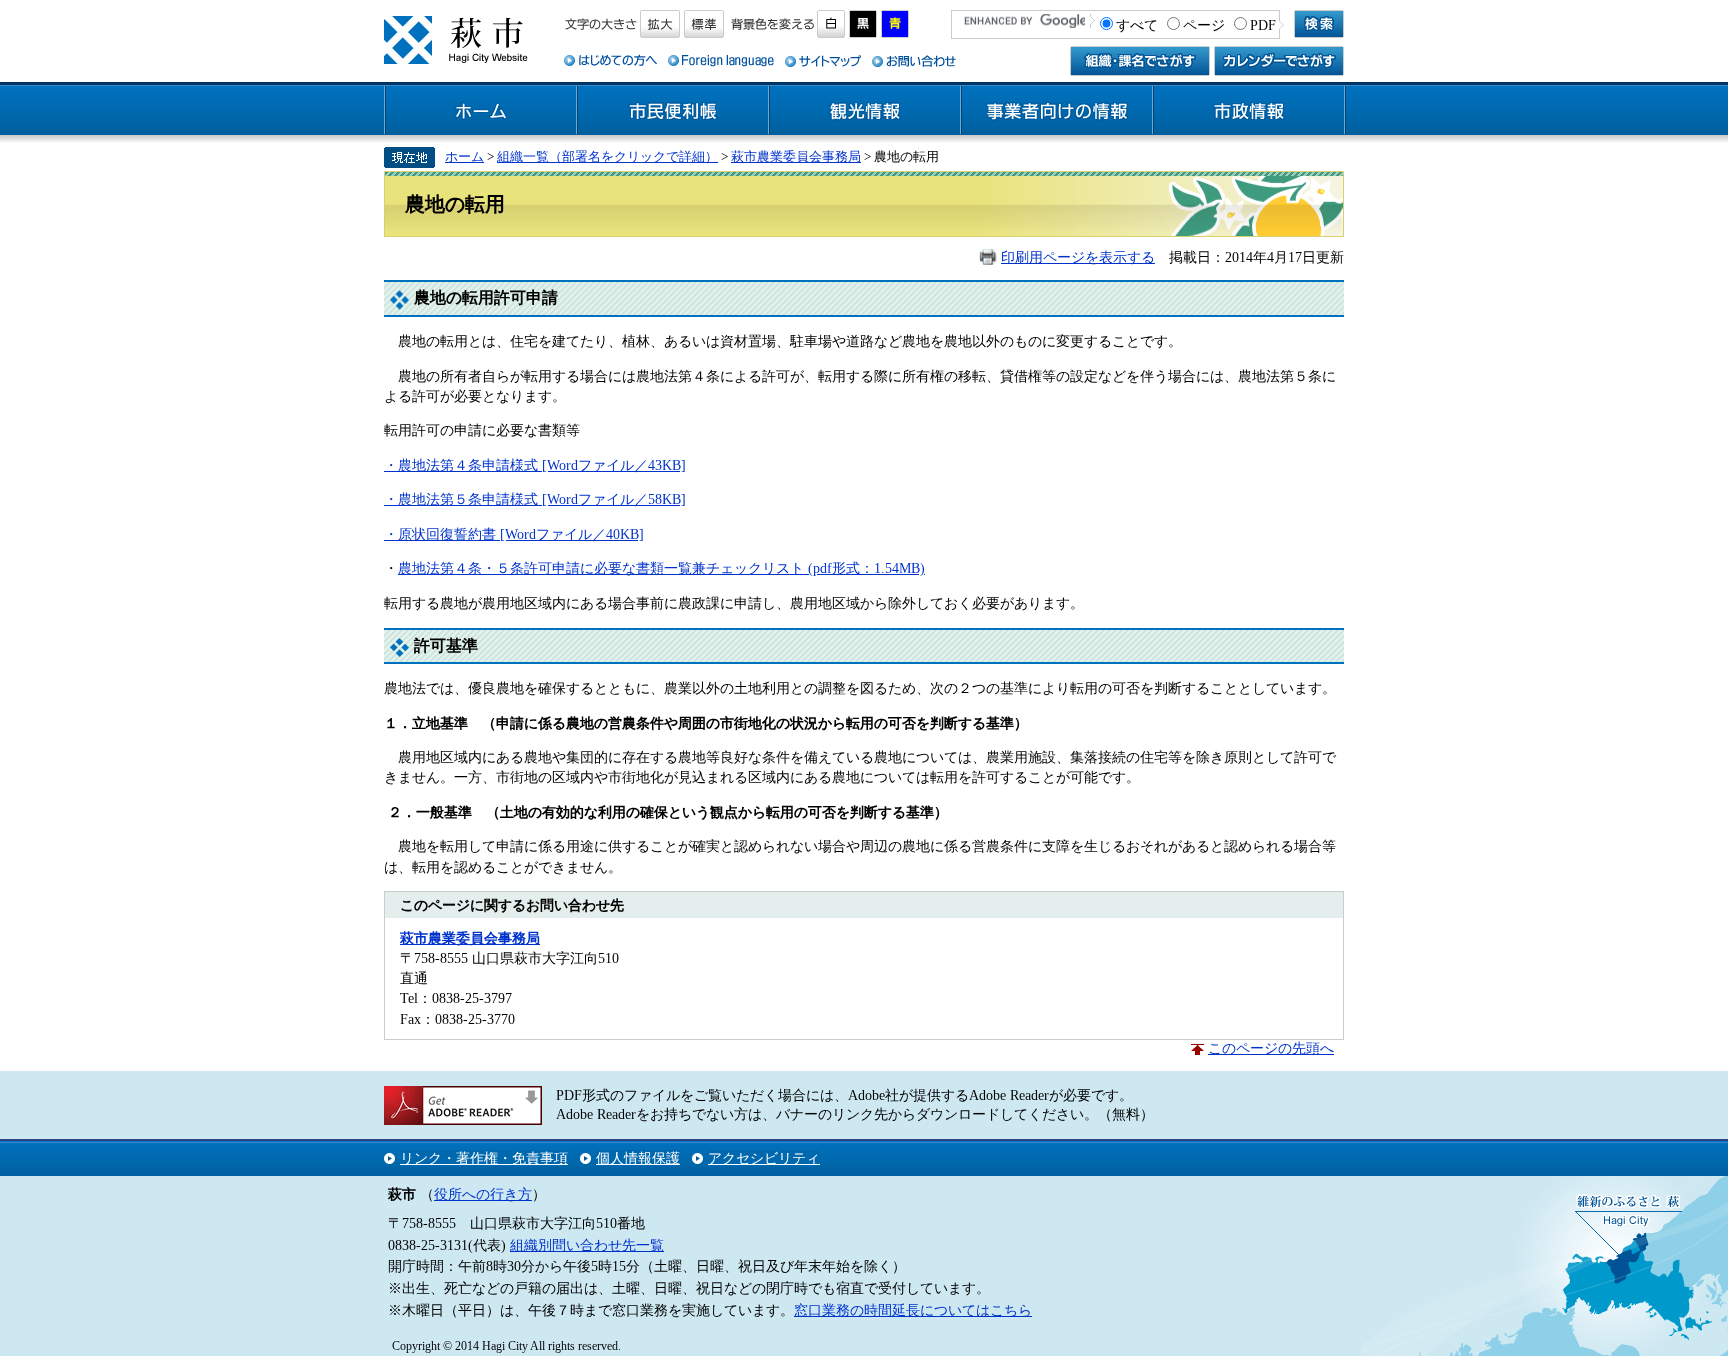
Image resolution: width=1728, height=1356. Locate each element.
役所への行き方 (483, 1194)
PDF (1263, 25)
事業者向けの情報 (1057, 111)
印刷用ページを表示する (1078, 257)
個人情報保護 (638, 1158)
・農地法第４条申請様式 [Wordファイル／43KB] (535, 465)
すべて (1137, 25)
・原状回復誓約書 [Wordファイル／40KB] (514, 534)
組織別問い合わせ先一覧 (587, 1245)
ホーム (481, 111)
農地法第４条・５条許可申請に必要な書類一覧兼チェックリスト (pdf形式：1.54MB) (661, 568)
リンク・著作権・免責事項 (484, 1158)
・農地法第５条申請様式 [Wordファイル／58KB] (535, 499)
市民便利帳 (673, 111)
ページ (1204, 25)
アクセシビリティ (764, 1158)
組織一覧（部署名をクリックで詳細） (607, 156)
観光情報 (865, 111)
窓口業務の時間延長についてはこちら (913, 1310)
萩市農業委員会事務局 (796, 156)
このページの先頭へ (1271, 1048)
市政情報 (1249, 111)
